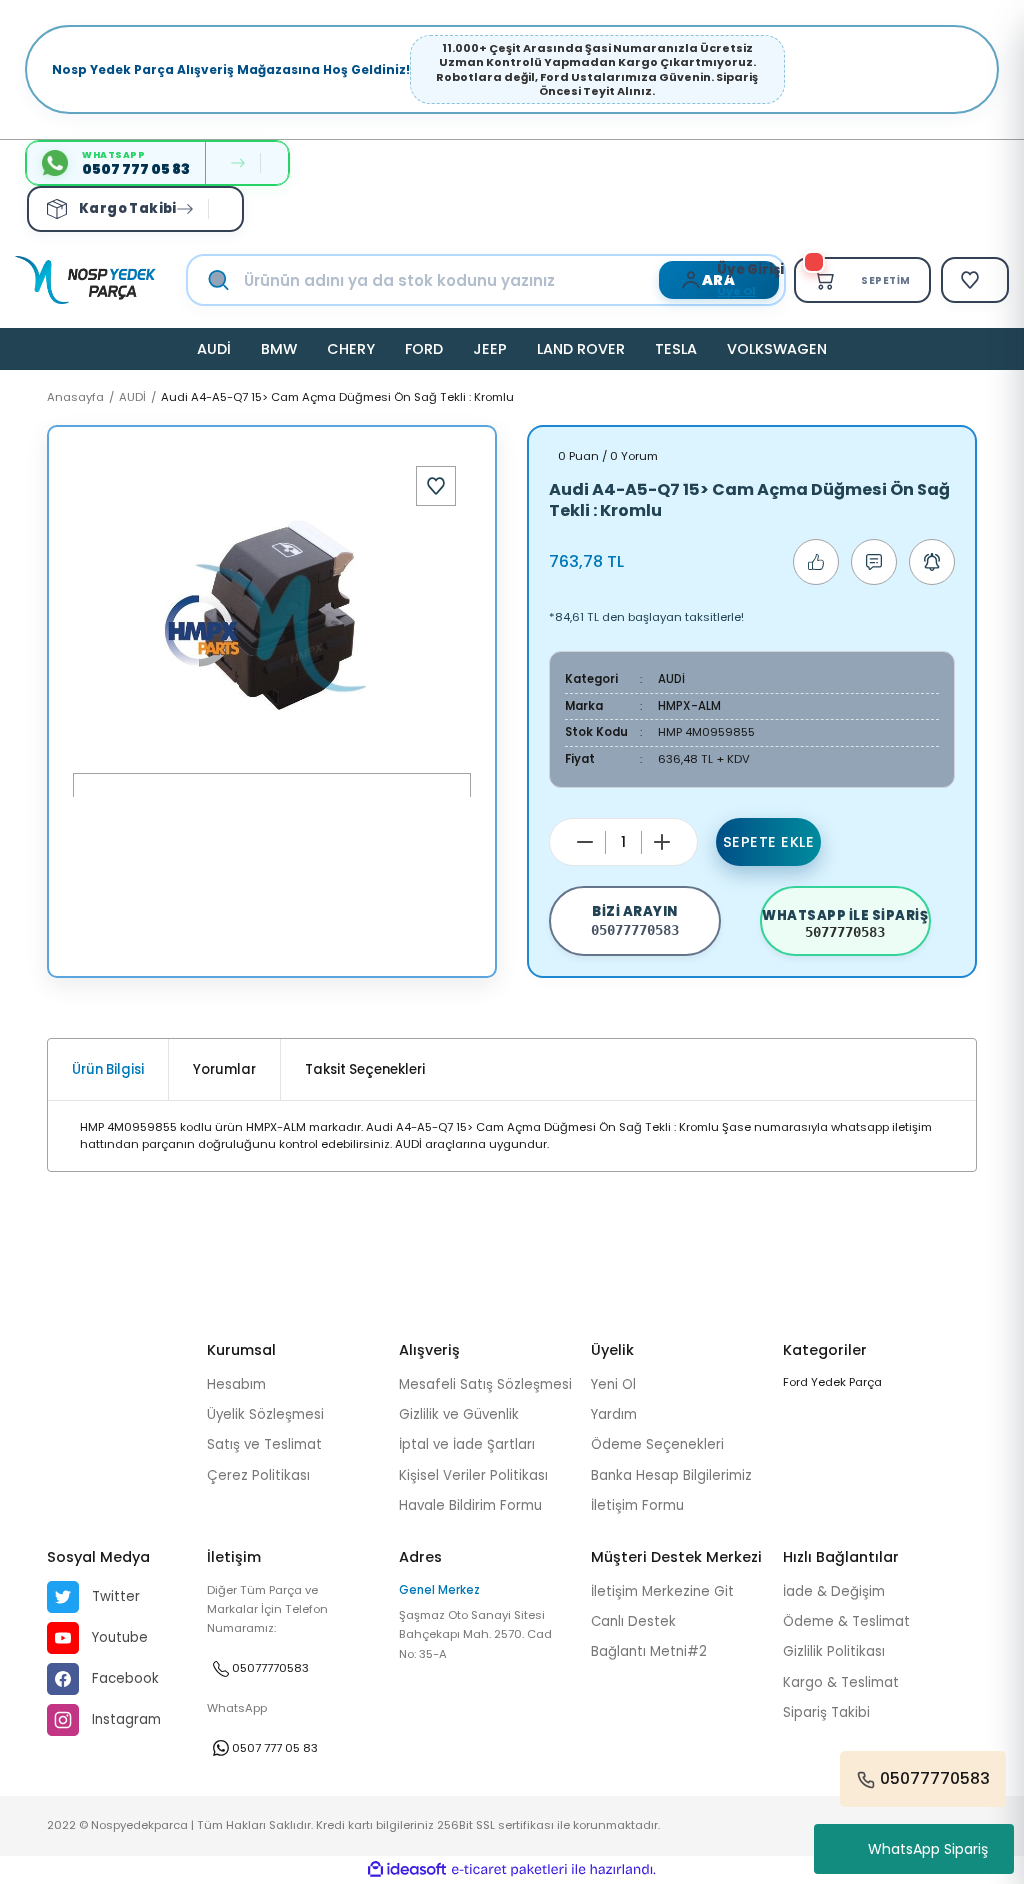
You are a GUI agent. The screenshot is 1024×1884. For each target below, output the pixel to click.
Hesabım (236, 1384)
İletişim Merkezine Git (662, 1591)
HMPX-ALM (689, 706)
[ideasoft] (407, 1870)
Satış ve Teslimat (264, 1444)
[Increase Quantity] (662, 842)
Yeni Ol (613, 1384)
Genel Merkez (439, 1590)
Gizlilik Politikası (834, 1651)
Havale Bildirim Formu (470, 1505)
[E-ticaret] (509, 1869)
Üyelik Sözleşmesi (265, 1414)
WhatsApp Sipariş (928, 1849)
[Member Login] (696, 280)
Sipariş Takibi (826, 1712)
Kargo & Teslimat (841, 1682)
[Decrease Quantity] (585, 842)
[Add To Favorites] (436, 486)
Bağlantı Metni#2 (649, 1651)
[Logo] (85, 280)
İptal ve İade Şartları (467, 1444)
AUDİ (671, 679)
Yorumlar (224, 1069)
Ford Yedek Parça (832, 1382)
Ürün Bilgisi (108, 1069)
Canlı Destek (633, 1621)
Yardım (614, 1414)
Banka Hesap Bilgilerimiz (671, 1475)
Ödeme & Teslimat (846, 1621)
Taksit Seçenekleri (365, 1069)
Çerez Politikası (258, 1475)
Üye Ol (736, 291)
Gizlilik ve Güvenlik (459, 1414)
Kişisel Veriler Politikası (473, 1475)
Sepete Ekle (769, 842)
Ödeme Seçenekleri (657, 1444)
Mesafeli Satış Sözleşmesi (485, 1384)
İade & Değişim (834, 1591)
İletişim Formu (637, 1505)
